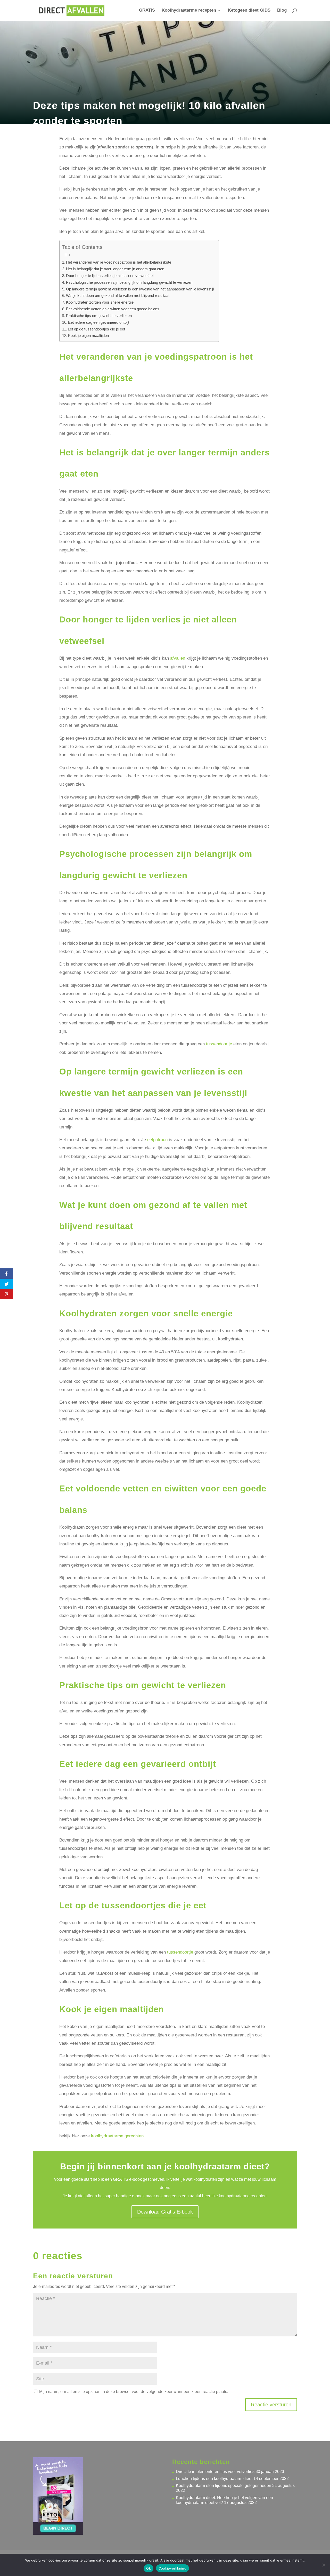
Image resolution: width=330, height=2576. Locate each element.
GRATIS (147, 11)
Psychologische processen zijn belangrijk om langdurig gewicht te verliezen (129, 282)
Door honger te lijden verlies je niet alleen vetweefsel (110, 276)
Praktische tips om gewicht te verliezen (99, 316)
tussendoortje (219, 1044)
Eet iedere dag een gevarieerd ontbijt (99, 322)
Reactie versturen (271, 2405)
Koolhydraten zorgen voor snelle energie (100, 302)
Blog (282, 11)
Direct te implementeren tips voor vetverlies (215, 2472)
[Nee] (324, 2565)
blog (83, 133)
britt (46, 133)
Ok (148, 2568)
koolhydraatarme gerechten (117, 2136)
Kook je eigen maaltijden (88, 335)
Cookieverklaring (172, 2568)
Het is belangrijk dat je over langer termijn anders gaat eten (115, 269)
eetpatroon (157, 1140)
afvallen (178, 658)
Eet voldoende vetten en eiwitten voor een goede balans (113, 309)
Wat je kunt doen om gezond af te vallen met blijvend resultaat (118, 295)
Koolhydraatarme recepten (189, 11)
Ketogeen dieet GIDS (249, 11)
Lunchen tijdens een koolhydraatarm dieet (214, 2479)
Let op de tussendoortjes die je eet (96, 329)
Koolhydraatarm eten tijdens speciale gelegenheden (224, 2486)
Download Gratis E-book (165, 2212)
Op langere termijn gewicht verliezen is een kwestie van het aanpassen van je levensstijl (140, 289)
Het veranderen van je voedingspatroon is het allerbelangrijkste (119, 262)
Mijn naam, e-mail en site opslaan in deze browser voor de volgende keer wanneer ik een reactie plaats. (134, 2392)
